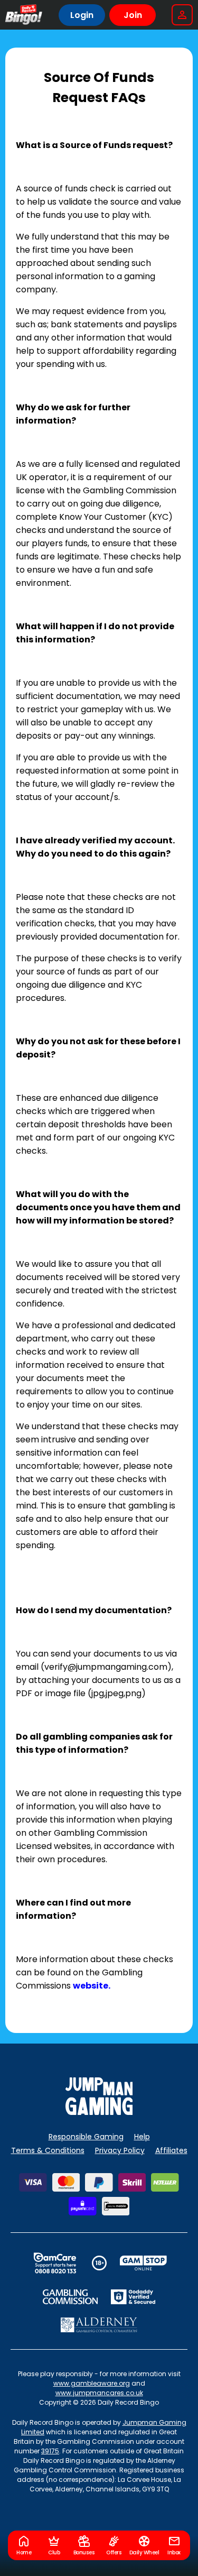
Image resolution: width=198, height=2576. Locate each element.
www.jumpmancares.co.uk (99, 2393)
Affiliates (171, 2150)
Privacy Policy (120, 2150)
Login (82, 15)
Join (133, 15)
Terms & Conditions (48, 2150)
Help (142, 2137)
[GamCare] (55, 2263)
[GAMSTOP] (143, 2263)
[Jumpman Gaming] (99, 2112)
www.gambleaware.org (92, 2383)
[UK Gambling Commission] (70, 2297)
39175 (50, 2451)
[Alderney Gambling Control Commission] (99, 2325)
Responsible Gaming (86, 2137)
